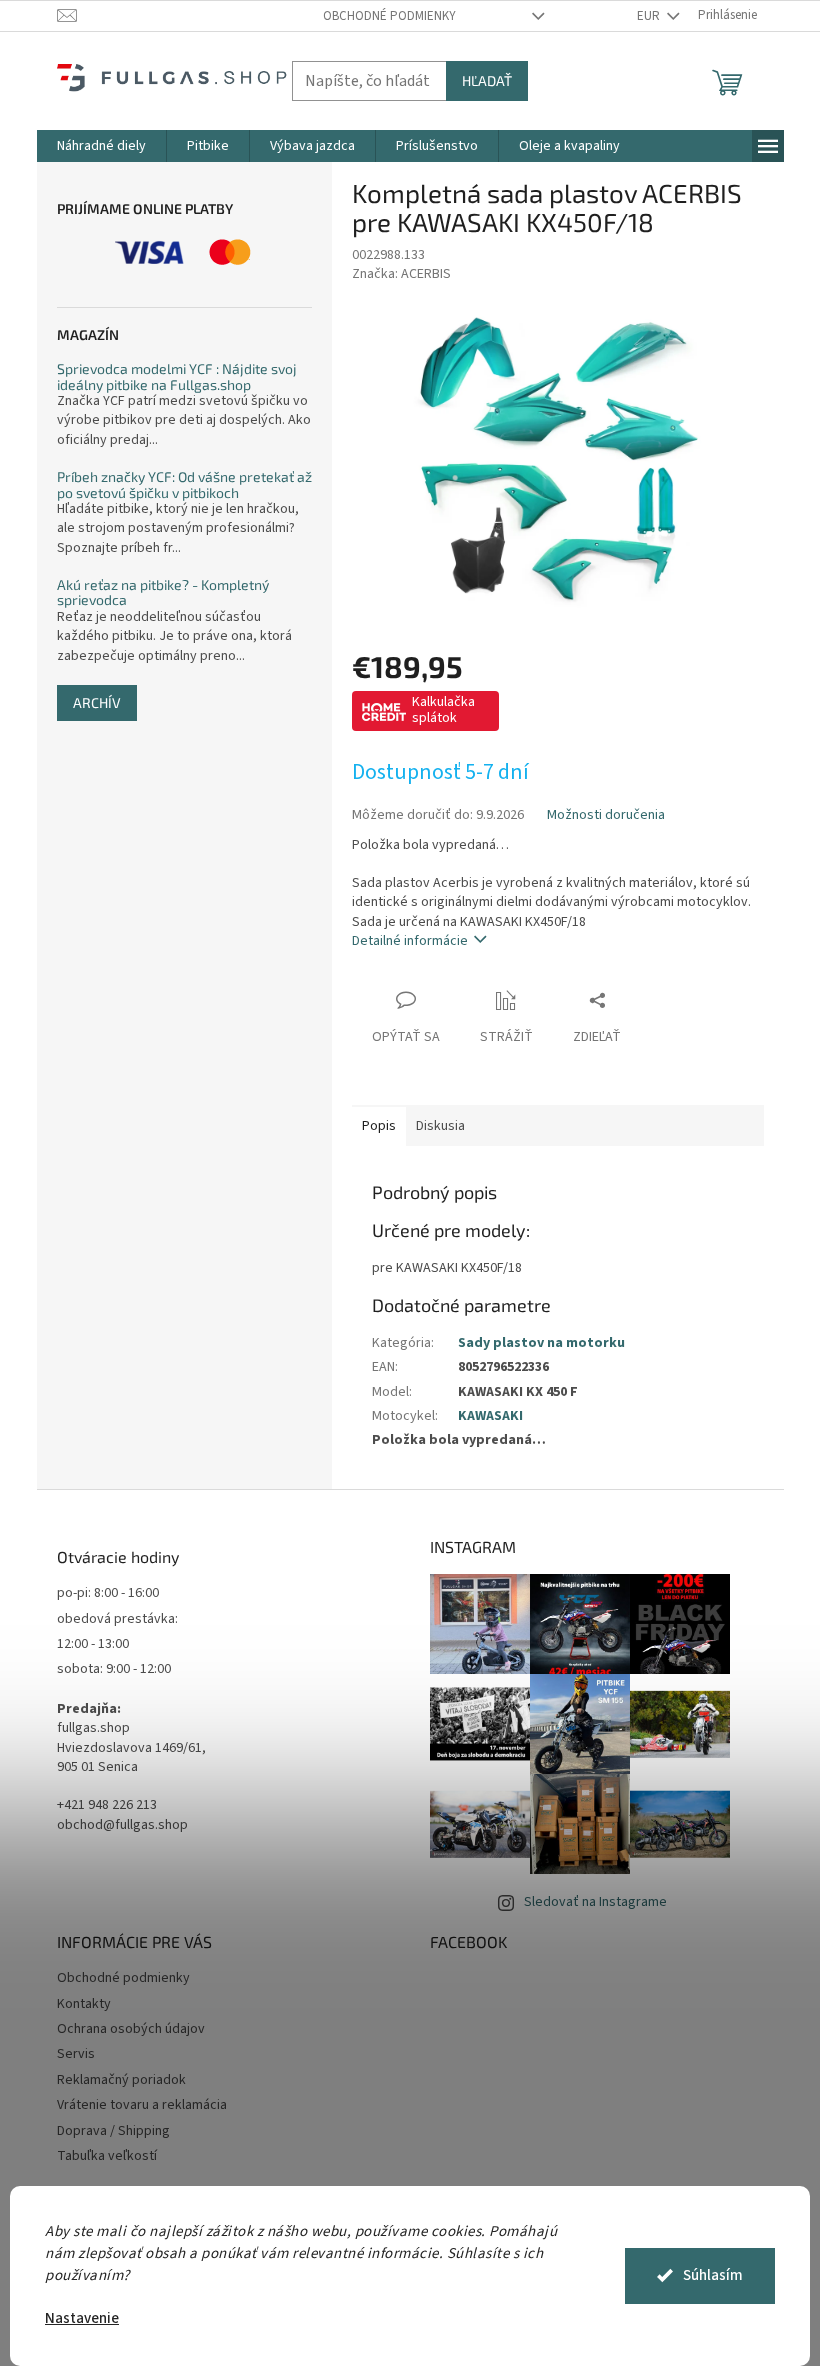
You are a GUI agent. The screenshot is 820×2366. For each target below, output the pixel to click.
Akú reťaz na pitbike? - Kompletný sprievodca (163, 592)
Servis (76, 2054)
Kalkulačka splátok (443, 710)
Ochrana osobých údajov (131, 2029)
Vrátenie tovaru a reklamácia (142, 2105)
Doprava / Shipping (113, 2131)
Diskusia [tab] (440, 1126)
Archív (97, 702)
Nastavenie (82, 2318)
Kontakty (84, 2004)
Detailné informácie (410, 941)
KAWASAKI (490, 1416)
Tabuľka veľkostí (107, 2156)
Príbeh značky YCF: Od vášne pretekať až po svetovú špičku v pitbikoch (184, 484)
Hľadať (487, 80)
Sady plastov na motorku (541, 1343)
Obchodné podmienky (389, 16)
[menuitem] (101, 146)
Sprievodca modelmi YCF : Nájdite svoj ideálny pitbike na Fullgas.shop (177, 376)
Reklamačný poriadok (121, 2080)
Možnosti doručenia (606, 815)
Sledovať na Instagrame (595, 1902)
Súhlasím (713, 2275)
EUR (650, 16)
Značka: (401, 274)
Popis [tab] (379, 1126)
